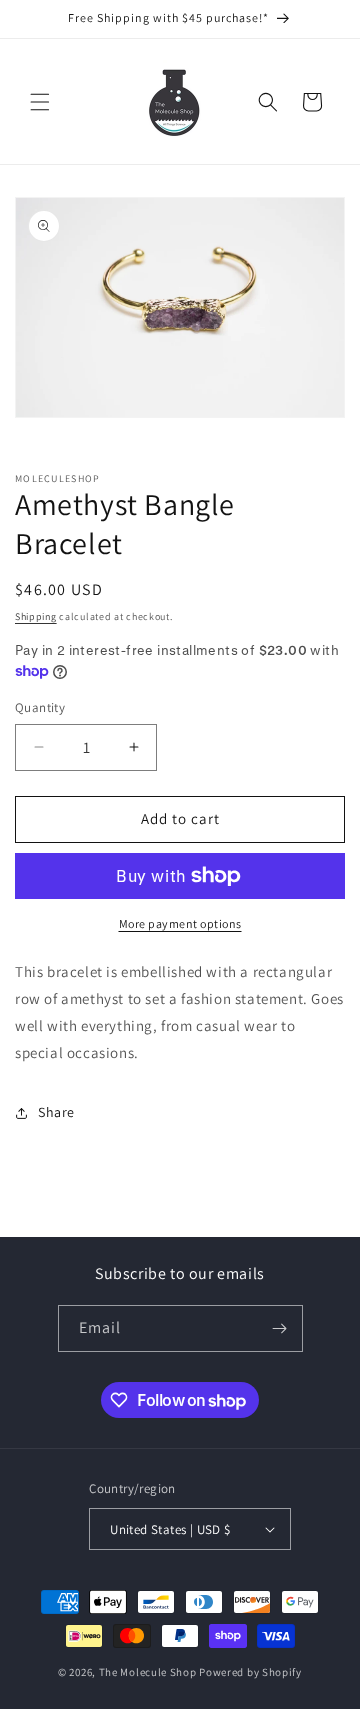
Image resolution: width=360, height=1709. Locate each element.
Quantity (40, 707)
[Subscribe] (280, 1328)
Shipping (36, 616)
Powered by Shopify (250, 1672)
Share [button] (56, 1112)
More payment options (180, 923)
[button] (40, 102)
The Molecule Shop (148, 1672)
